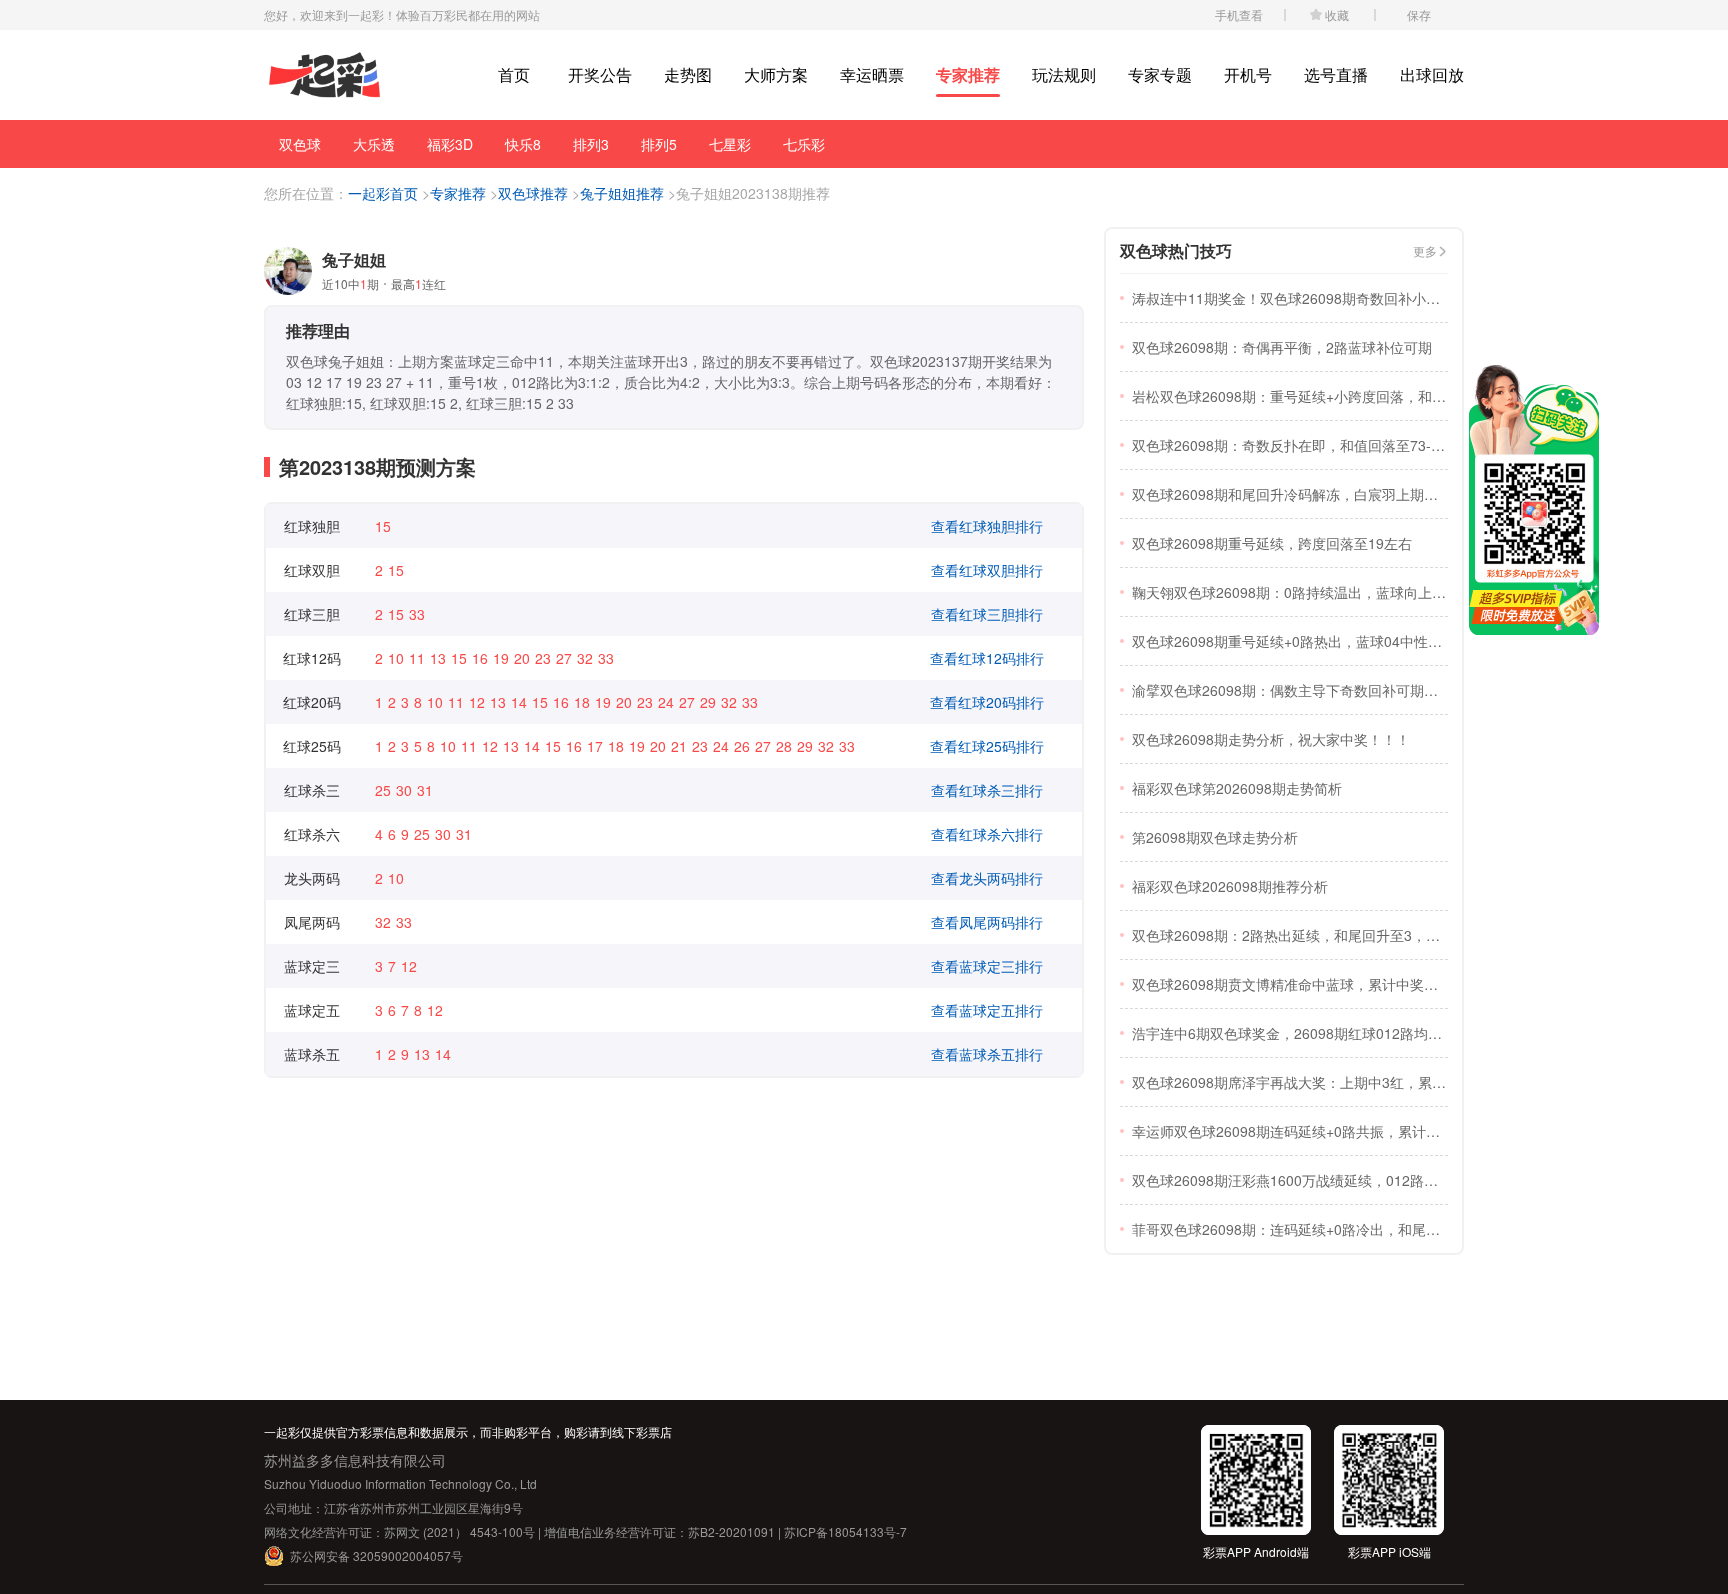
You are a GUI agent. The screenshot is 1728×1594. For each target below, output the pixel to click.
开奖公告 (600, 74)
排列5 (659, 144)
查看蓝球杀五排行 (987, 1054)
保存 (1419, 14)
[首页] (324, 75)
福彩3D (450, 144)
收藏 (1337, 14)
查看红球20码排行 (987, 702)
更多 (1425, 250)
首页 (514, 74)
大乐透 (374, 144)
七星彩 (730, 144)
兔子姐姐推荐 (622, 193)
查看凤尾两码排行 (987, 922)
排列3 (591, 144)
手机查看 (1239, 14)
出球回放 (1432, 74)
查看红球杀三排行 (987, 790)
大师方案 (776, 74)
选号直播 (1336, 74)
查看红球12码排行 (987, 658)
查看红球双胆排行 (987, 570)
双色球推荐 (533, 193)
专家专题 (1160, 74)
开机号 (1248, 74)
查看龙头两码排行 (987, 878)
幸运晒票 (872, 74)
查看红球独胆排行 (987, 526)
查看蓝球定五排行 (987, 1010)
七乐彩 (804, 144)
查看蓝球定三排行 (987, 966)
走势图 (688, 74)
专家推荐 (968, 74)
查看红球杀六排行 (987, 834)
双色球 (300, 144)
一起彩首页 (383, 193)
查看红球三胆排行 (987, 614)
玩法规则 (1064, 74)
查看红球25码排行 (987, 746)
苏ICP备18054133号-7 (845, 1531)
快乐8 (523, 144)
